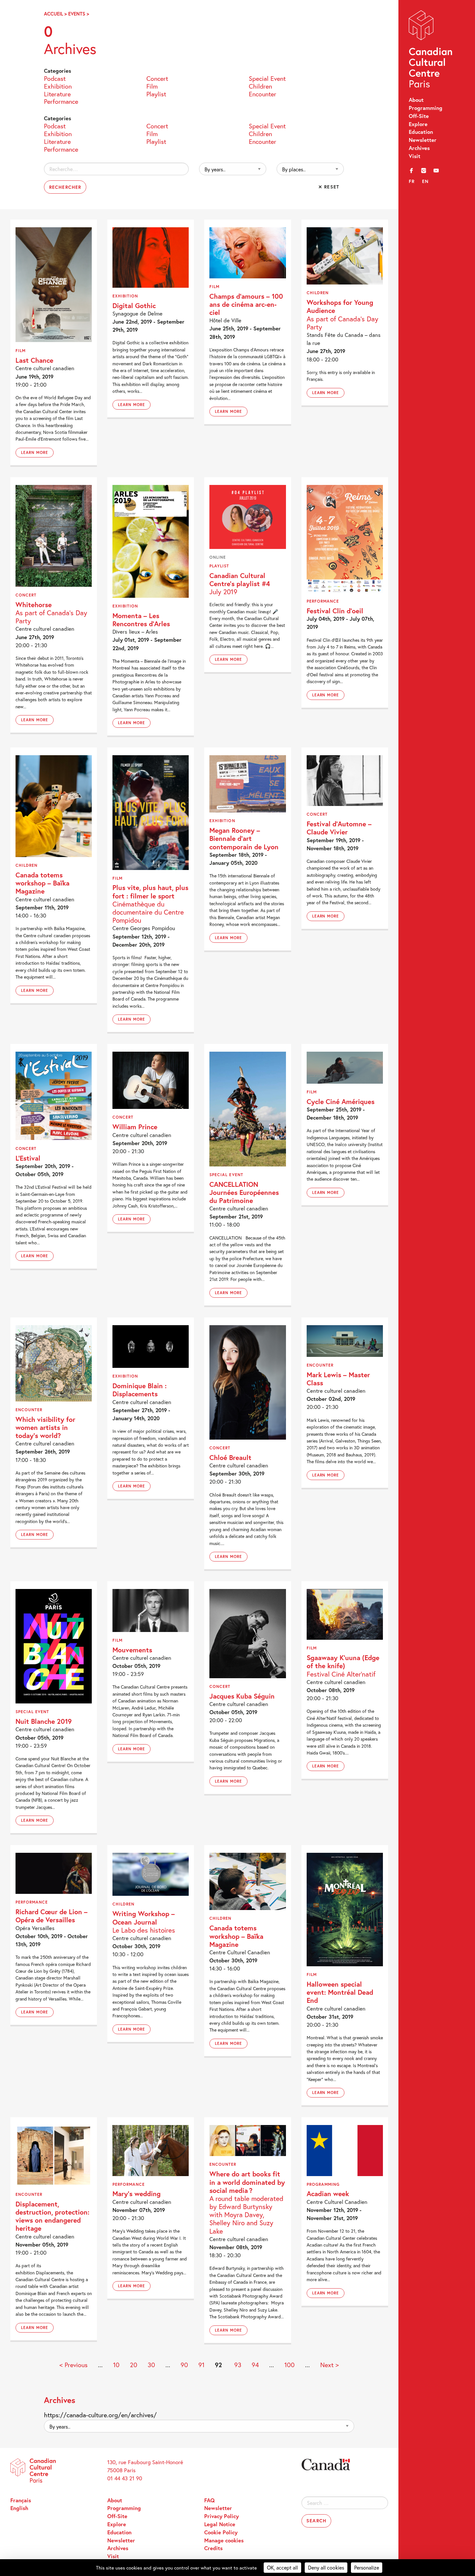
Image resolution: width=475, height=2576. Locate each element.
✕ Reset (329, 187)
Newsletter (423, 140)
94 (255, 2365)
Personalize (367, 2567)
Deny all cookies (326, 2567)
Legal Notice (220, 2524)
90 (184, 2365)
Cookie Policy (221, 2532)
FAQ (209, 2500)
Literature (57, 93)
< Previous (74, 2365)
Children (260, 86)
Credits (213, 2548)
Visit (415, 156)
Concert (157, 78)
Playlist (156, 93)
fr (412, 181)
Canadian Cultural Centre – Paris (431, 51)
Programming (426, 108)
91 (201, 2365)
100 (290, 2365)
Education (421, 132)
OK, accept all (282, 2567)
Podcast (55, 78)
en (425, 181)
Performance (61, 101)
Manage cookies (224, 2540)
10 (116, 2365)
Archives (419, 148)
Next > (329, 2365)
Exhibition (58, 86)
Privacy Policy (222, 2516)
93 (238, 2365)
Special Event (267, 78)
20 (134, 2365)
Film (152, 86)
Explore (418, 124)
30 (151, 2365)
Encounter (263, 93)
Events (77, 14)
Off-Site (419, 116)
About (416, 100)
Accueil (53, 14)
